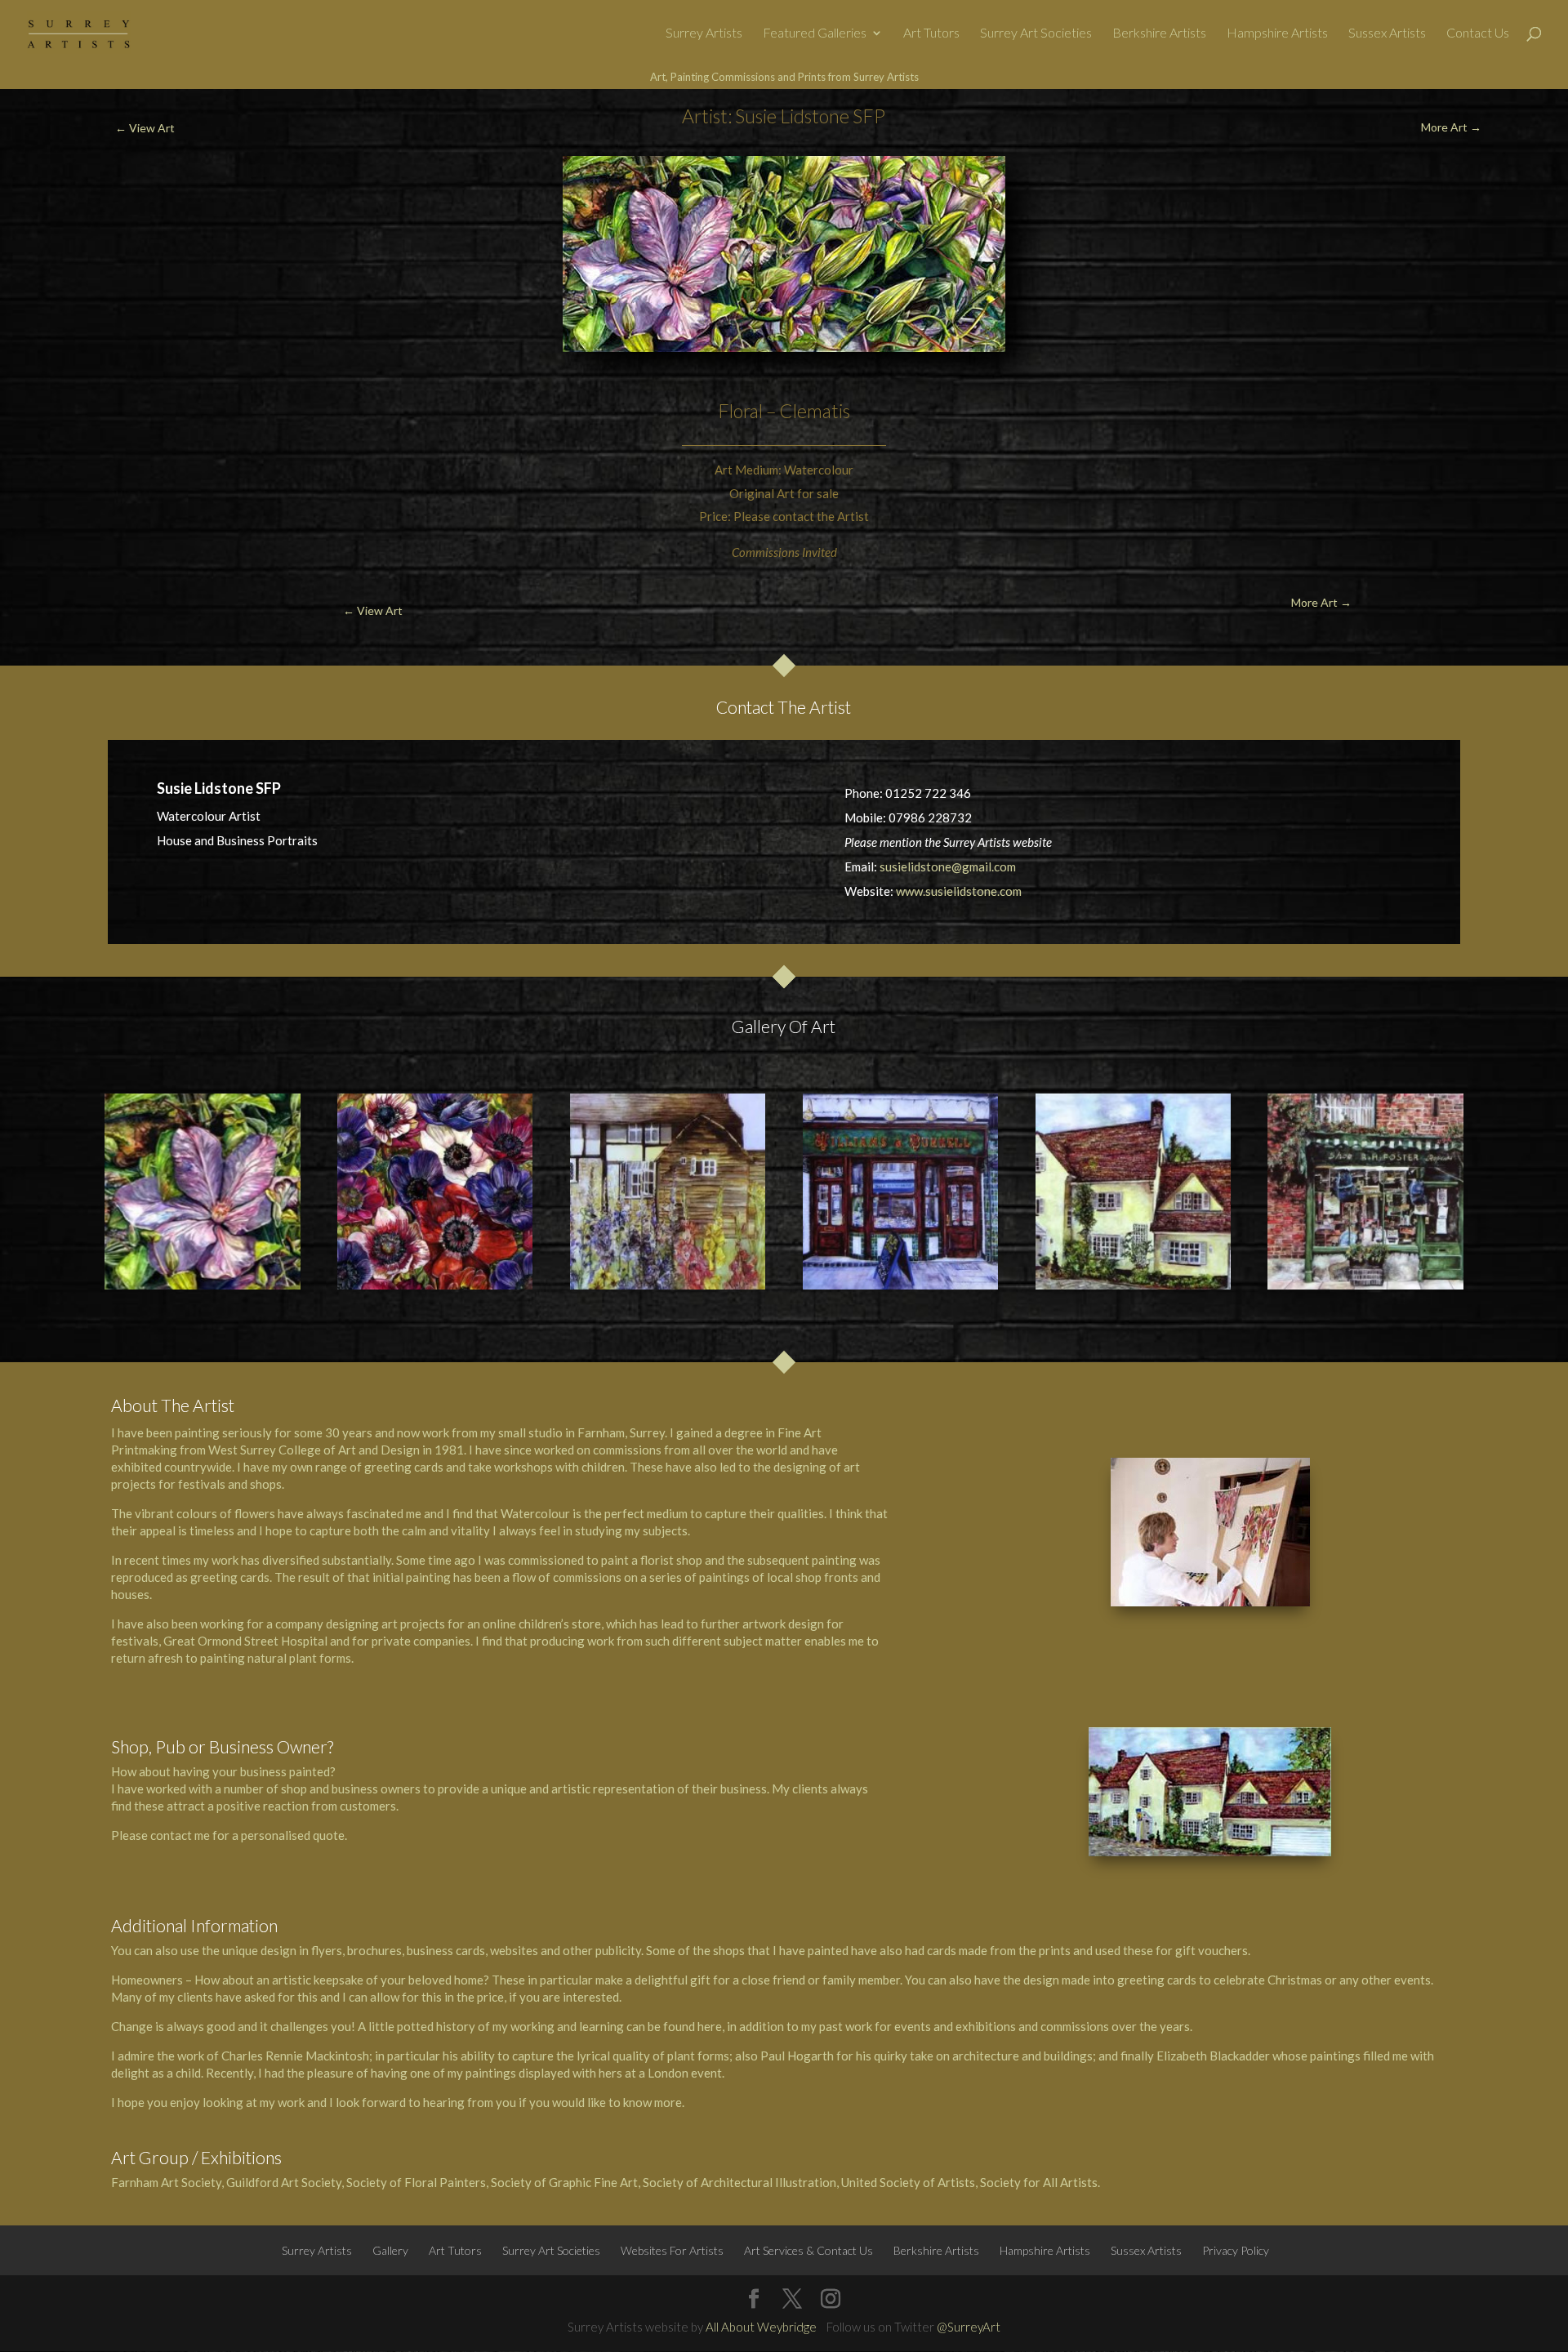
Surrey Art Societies (1036, 33)
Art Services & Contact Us (808, 2250)
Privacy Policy (1236, 2250)
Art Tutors (931, 33)
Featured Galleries (815, 33)
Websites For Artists (672, 2250)
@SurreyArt (969, 2327)
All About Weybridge (761, 2327)
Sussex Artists (1387, 33)
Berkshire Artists (1159, 33)
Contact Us (1478, 33)
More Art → (1451, 127)
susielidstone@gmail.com (948, 866)
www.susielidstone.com (959, 891)
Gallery (390, 2250)
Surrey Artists (704, 33)
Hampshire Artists (1277, 33)
